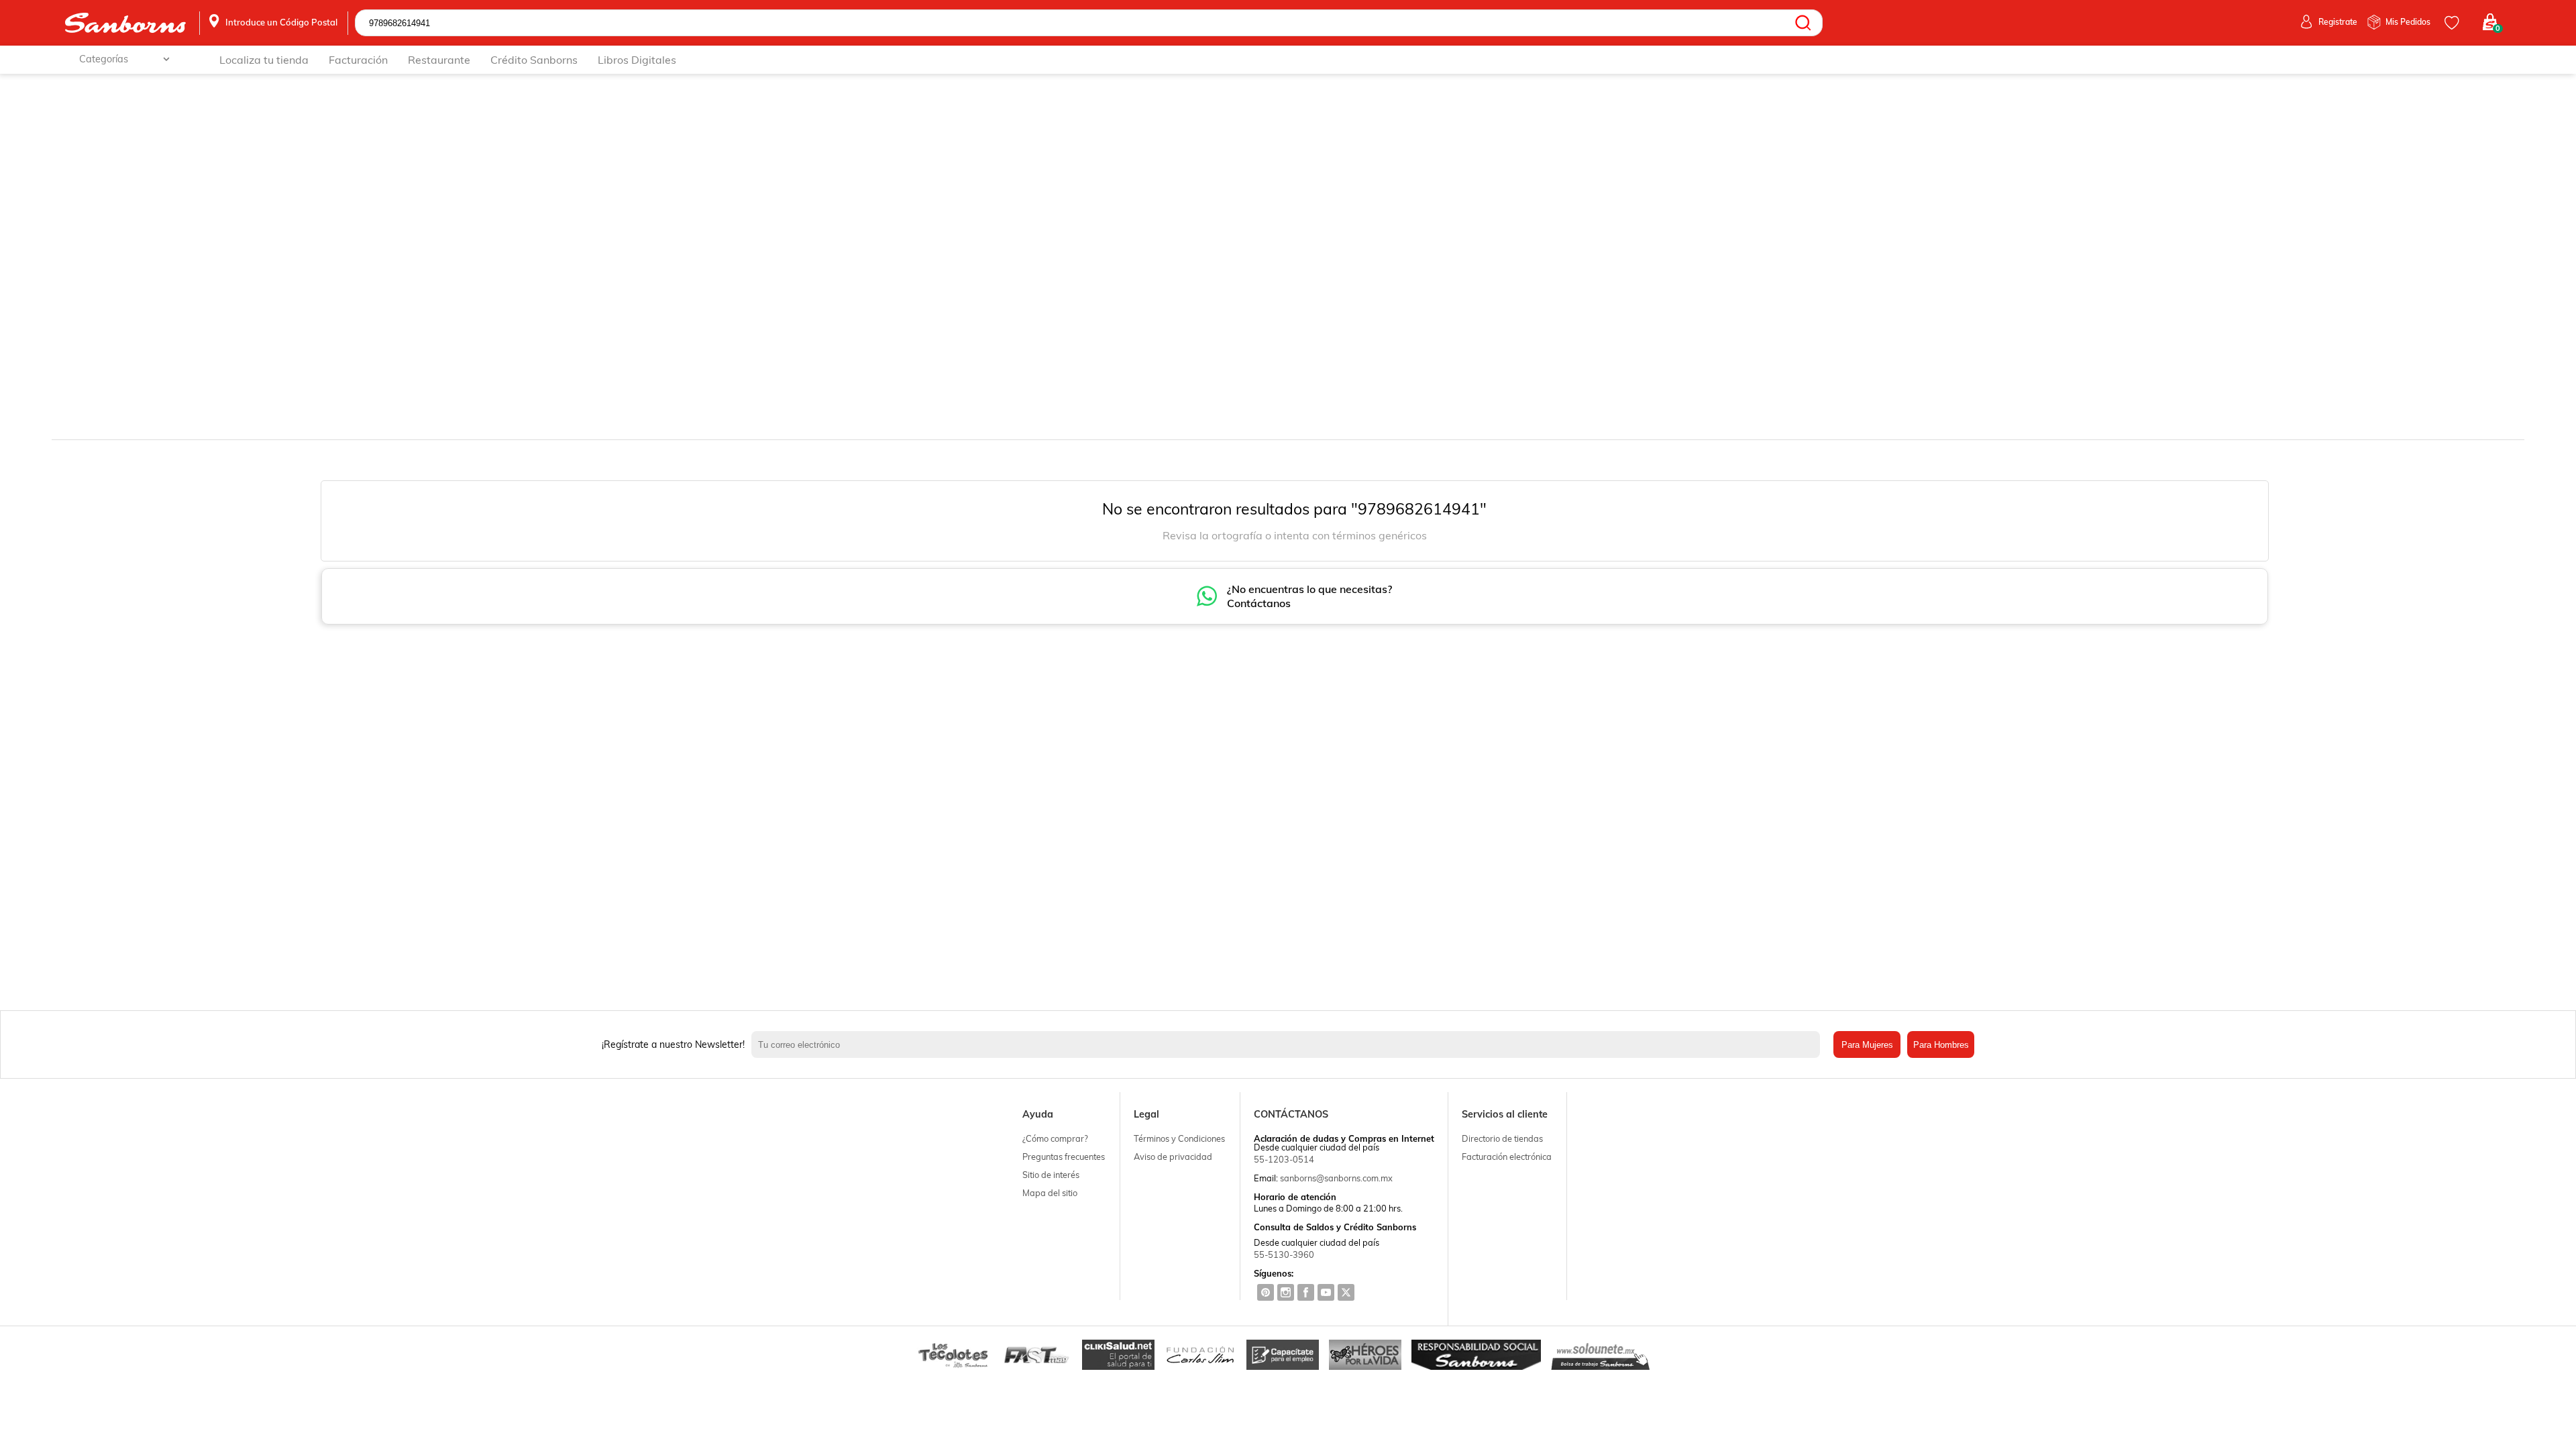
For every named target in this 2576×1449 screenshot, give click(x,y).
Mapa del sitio (1050, 1193)
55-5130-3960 (1284, 1254)
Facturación (358, 60)
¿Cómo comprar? (1055, 1138)
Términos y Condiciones (1179, 1138)
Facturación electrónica (1507, 1157)
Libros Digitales (637, 60)
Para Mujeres (1867, 1045)
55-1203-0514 (1284, 1159)
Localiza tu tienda (264, 60)
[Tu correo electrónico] (1289, 1044)
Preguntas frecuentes (1064, 1157)
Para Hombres (1941, 1045)
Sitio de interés (1051, 1175)
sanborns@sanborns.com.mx (1336, 1178)
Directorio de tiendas (1502, 1138)
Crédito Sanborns (534, 60)
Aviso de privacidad (1173, 1157)
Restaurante (439, 60)
